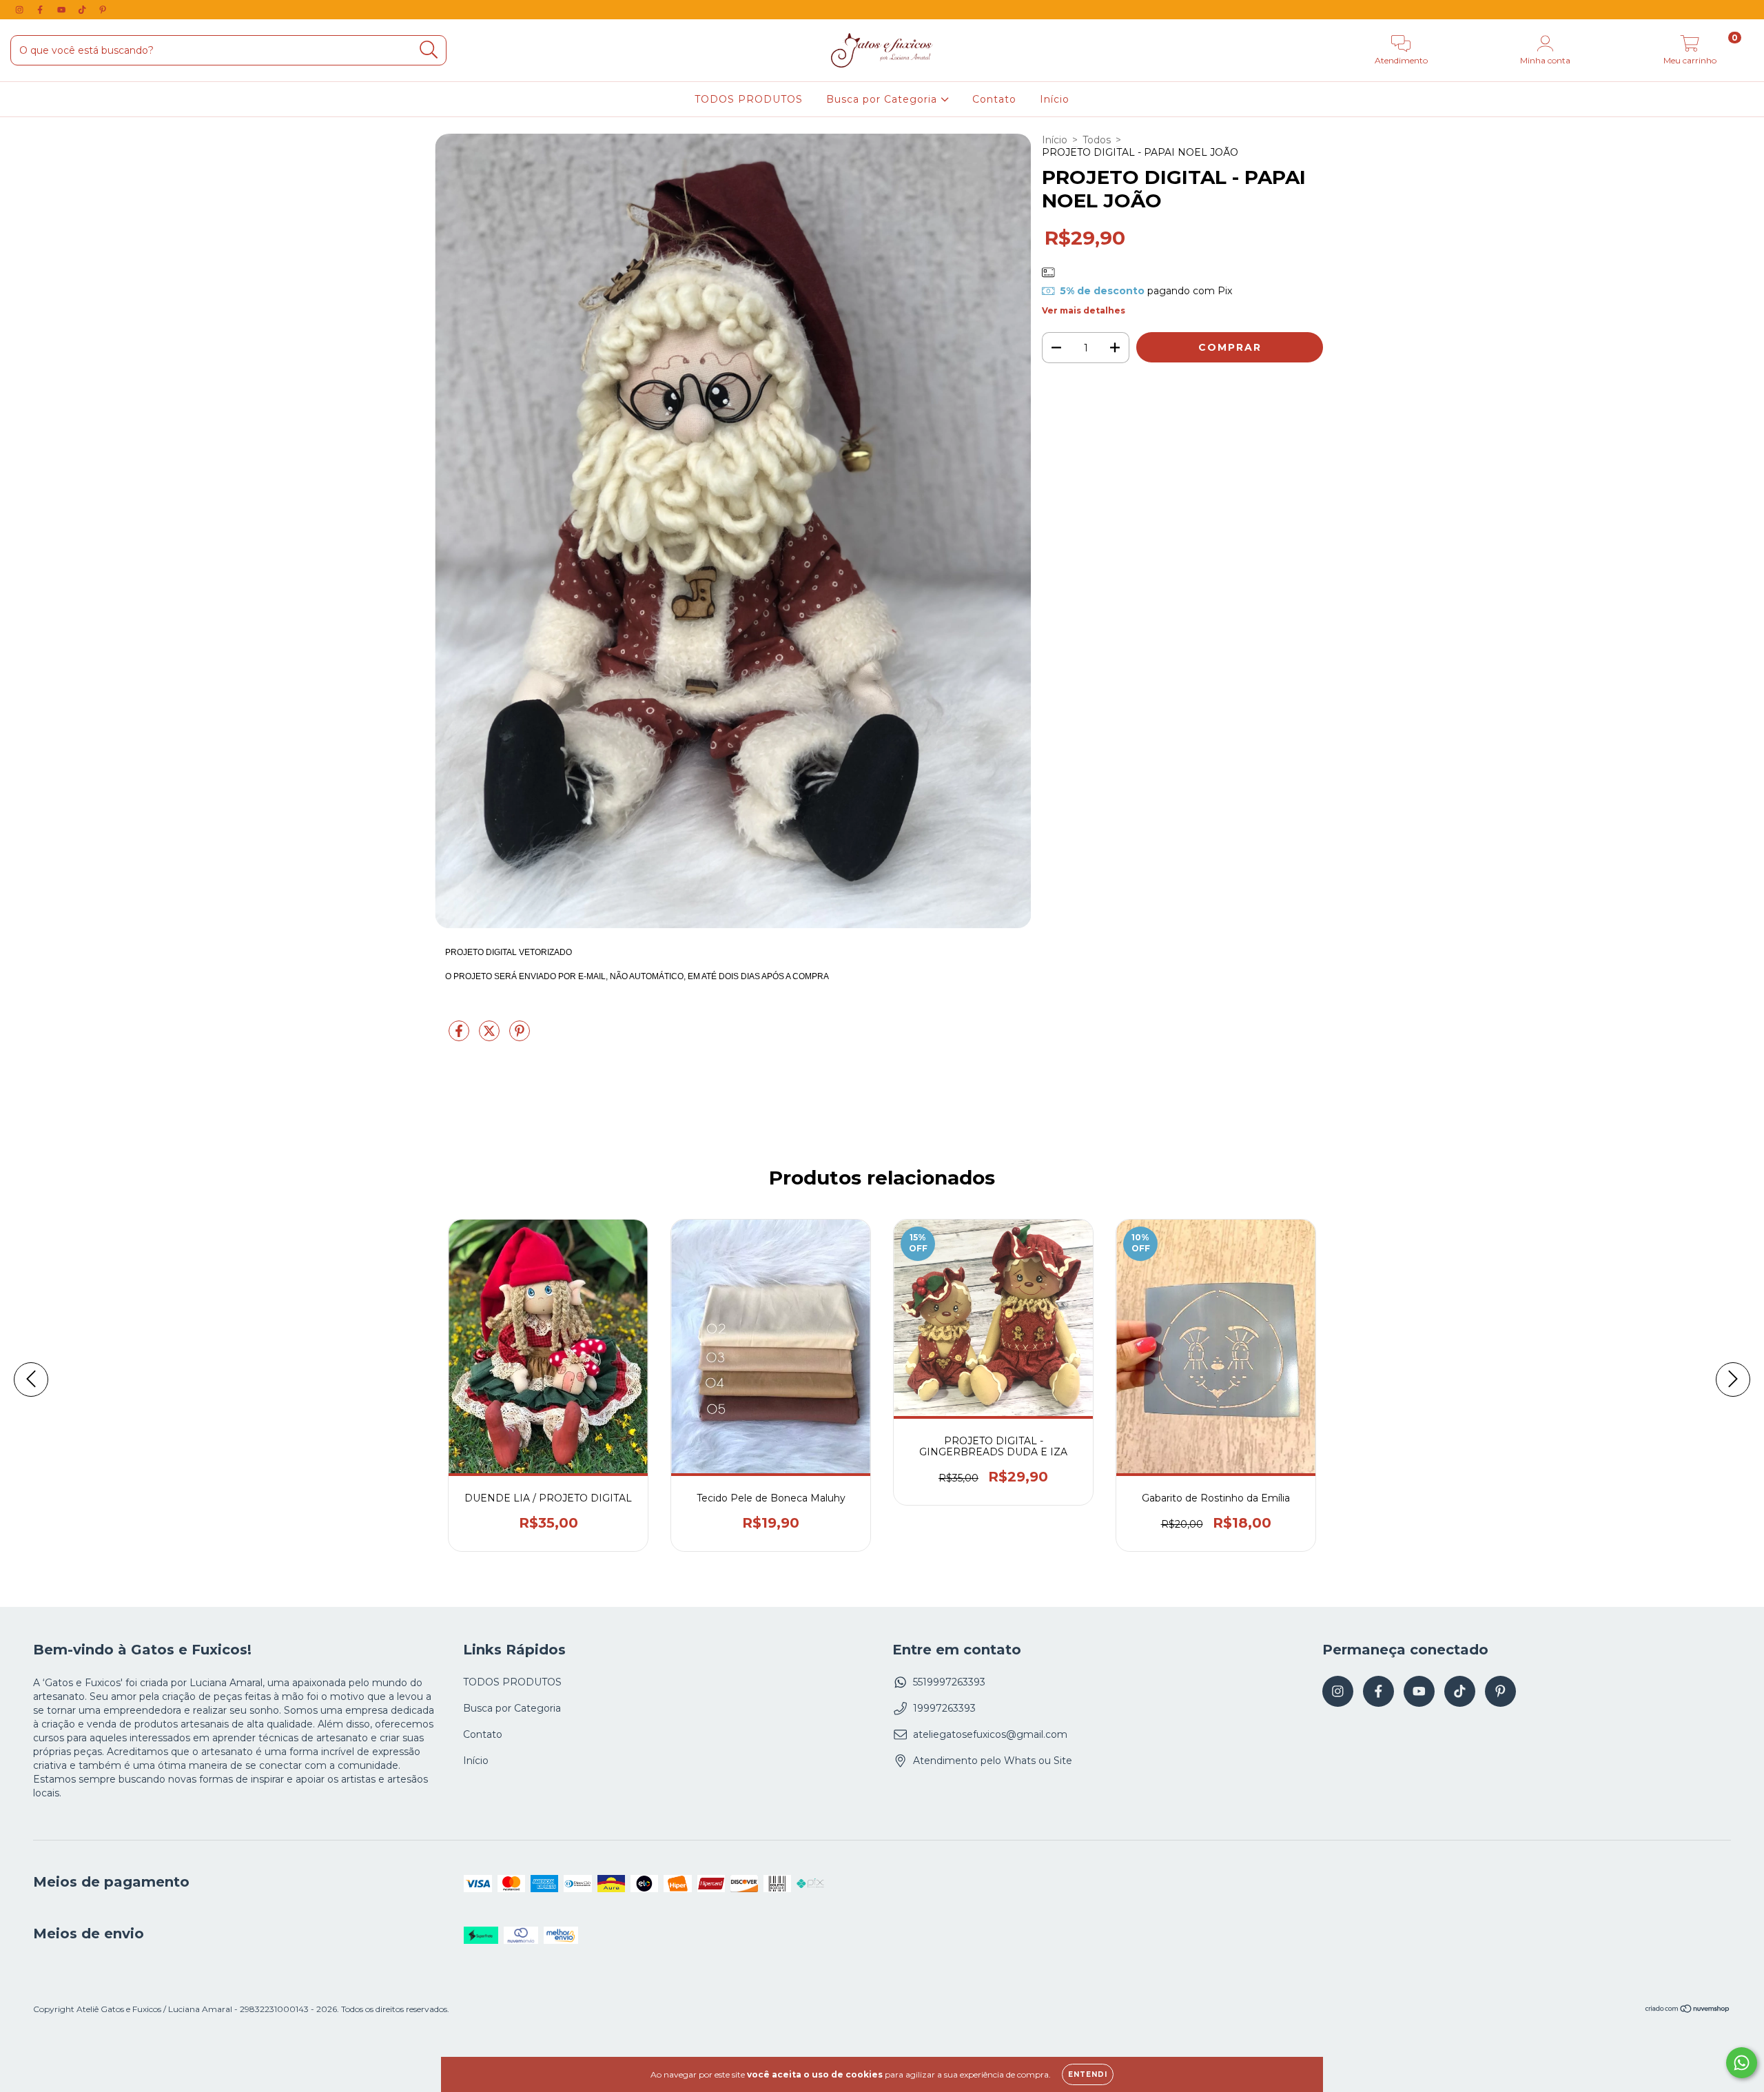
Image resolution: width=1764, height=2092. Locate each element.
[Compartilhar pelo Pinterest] (520, 1037)
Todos (1097, 140)
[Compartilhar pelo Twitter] (491, 1037)
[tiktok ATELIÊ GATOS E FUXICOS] (83, 10)
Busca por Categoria (883, 99)
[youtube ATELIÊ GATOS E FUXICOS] (63, 10)
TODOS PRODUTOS (749, 99)
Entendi (1088, 2074)
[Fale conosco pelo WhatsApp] (1742, 2063)
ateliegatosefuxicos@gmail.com (990, 1734)
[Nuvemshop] (1688, 2010)
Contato (994, 99)
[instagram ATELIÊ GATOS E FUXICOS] (21, 10)
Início (1055, 99)
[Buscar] (429, 50)
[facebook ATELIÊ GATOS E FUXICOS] (41, 10)
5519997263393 (949, 1682)
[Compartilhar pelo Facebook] (460, 1037)
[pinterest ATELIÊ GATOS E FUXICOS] (103, 10)
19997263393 (944, 1708)
